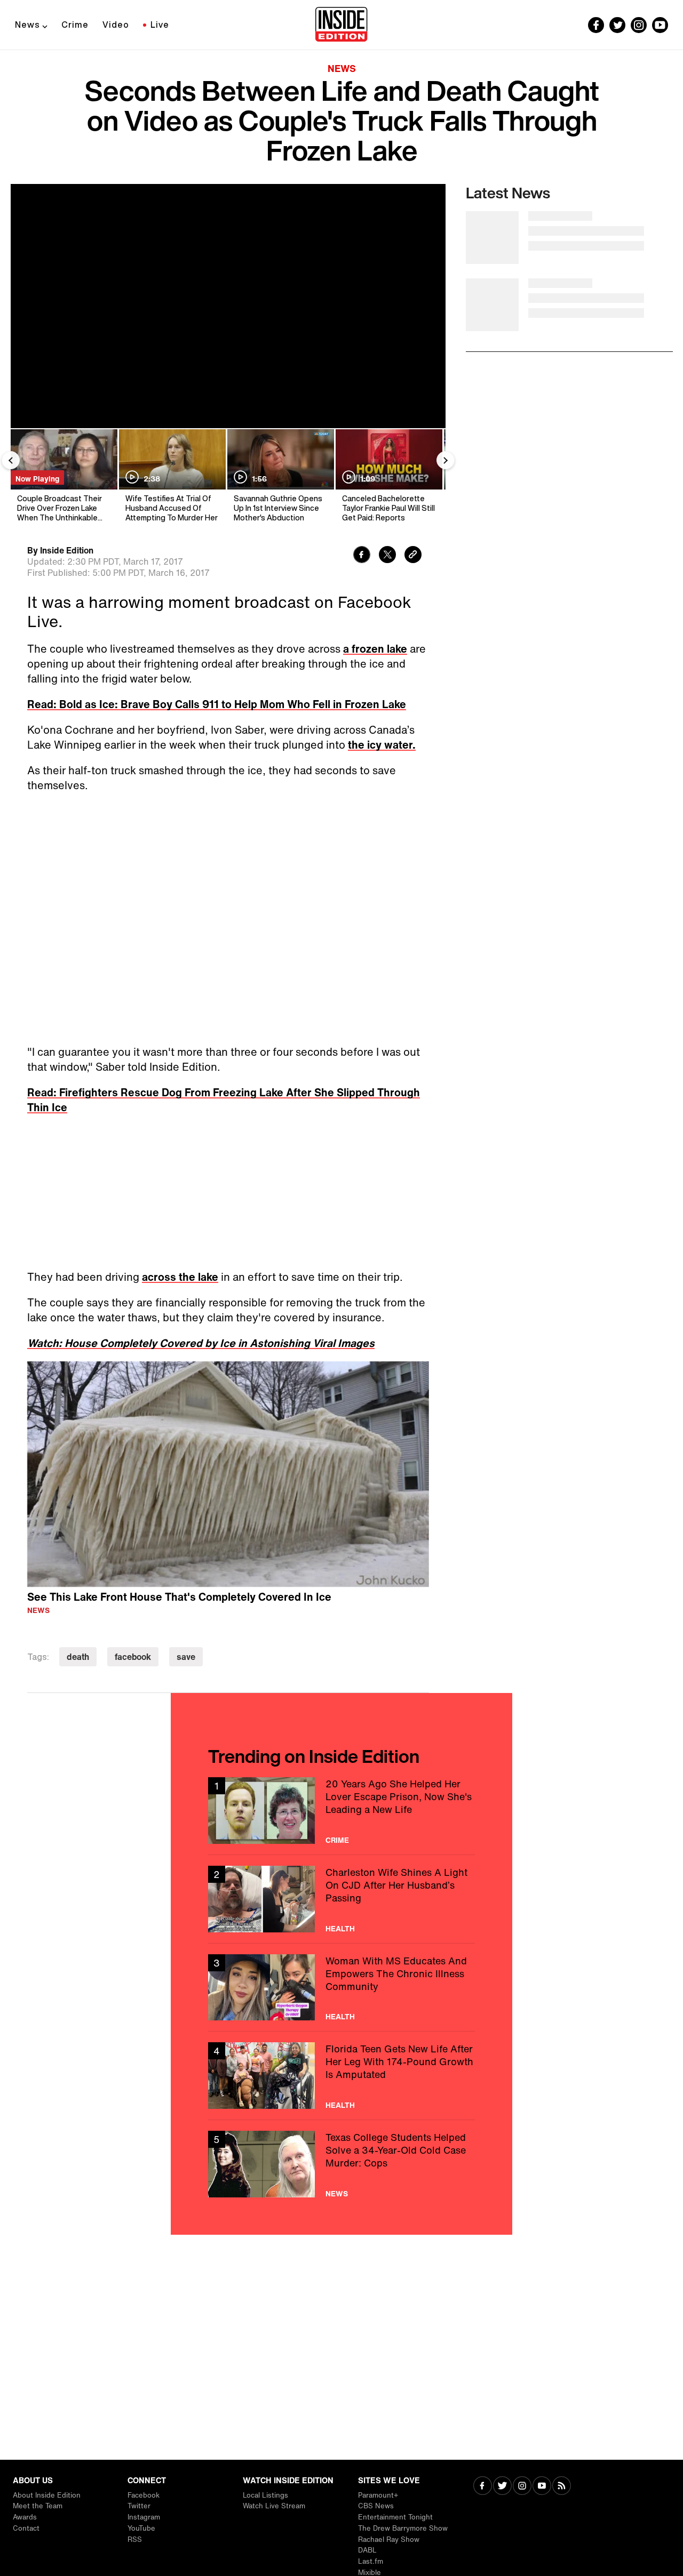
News (27, 25)
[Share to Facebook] (362, 556)
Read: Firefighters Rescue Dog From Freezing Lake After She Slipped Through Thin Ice (224, 1100)
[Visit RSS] (562, 2487)
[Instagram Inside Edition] (639, 25)
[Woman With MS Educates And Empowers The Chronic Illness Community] (341, 1988)
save (186, 1657)
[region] (228, 1474)
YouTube (141, 2528)
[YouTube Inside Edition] (660, 25)
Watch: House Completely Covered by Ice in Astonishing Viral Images (201, 1343)
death (78, 1657)
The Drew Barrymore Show (403, 2528)
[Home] (341, 25)
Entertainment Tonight (395, 2517)
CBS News (376, 2506)
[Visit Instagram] (522, 2487)
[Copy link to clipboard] (413, 556)
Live (160, 25)
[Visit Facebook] (483, 2487)
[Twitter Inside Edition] (617, 25)
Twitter (139, 2506)
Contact (26, 2528)
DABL (367, 2550)
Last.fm (371, 2561)
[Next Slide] (446, 460)
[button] (228, 1472)
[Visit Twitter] (502, 2487)
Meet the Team (38, 2506)
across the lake (180, 1277)
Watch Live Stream (274, 2506)
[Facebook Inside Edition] (596, 25)
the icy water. (382, 745)
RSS (135, 2539)
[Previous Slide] (11, 460)
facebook (133, 1657)
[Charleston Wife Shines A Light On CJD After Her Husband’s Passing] (341, 1899)
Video (116, 25)
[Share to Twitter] (387, 556)
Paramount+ (378, 2495)
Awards (25, 2517)
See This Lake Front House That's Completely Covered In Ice (179, 1597)
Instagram (144, 2517)
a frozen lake (375, 649)
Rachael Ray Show (389, 2539)
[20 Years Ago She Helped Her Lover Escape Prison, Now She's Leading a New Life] (341, 1811)
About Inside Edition (47, 2495)
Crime (75, 25)
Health (340, 1929)
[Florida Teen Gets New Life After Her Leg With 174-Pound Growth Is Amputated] (341, 2076)
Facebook (144, 2495)
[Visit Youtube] (542, 2487)
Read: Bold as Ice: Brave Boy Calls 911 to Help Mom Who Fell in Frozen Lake (217, 704)
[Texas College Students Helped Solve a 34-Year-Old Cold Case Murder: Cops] (341, 2164)
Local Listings (265, 2495)
